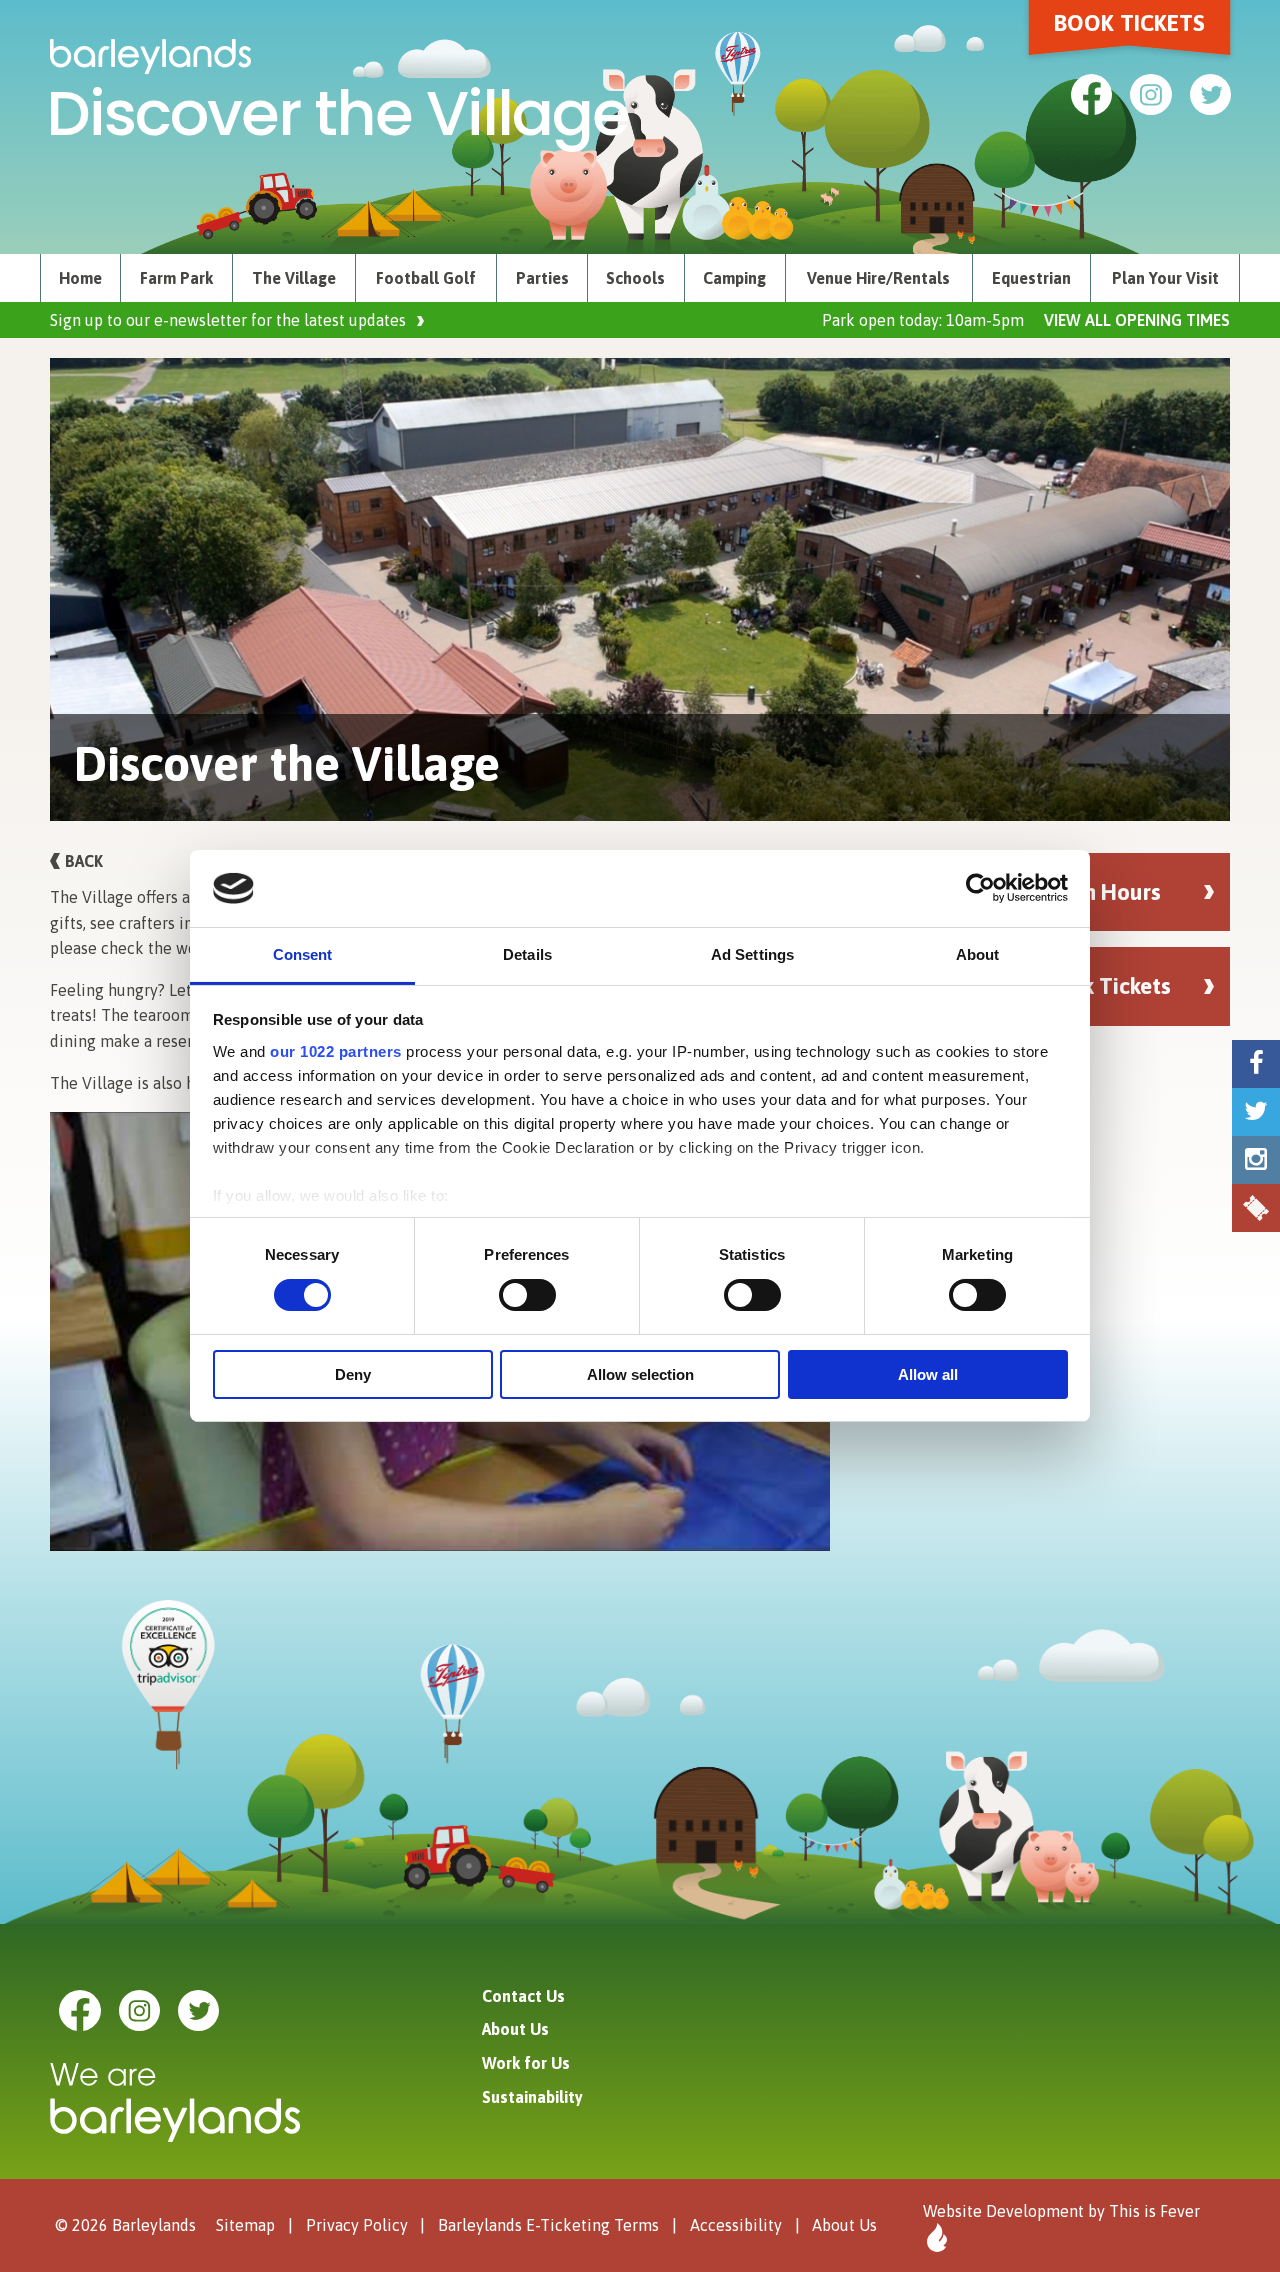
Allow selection (640, 1374)
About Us (515, 2029)
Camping (734, 278)
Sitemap (245, 2225)
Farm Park (176, 278)
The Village (294, 278)
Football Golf (426, 278)
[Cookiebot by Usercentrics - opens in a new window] (980, 888)
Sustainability (532, 2097)
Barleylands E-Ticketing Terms (548, 2225)
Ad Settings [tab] (752, 954)
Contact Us (523, 1996)
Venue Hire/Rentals (878, 278)
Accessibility (736, 2225)
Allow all (928, 1374)
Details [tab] (527, 954)
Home (80, 278)
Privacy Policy (357, 2225)
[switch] (527, 1295)
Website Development (1003, 2211)
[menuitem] (80, 278)
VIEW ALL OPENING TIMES (1137, 320)
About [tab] (978, 954)
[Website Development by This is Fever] (935, 2237)
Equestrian (1031, 278)
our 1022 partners (336, 1051)
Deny (353, 1374)
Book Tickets (1129, 23)
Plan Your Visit (1165, 278)
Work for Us (526, 2063)
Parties (542, 278)
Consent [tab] (303, 954)
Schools (635, 278)
